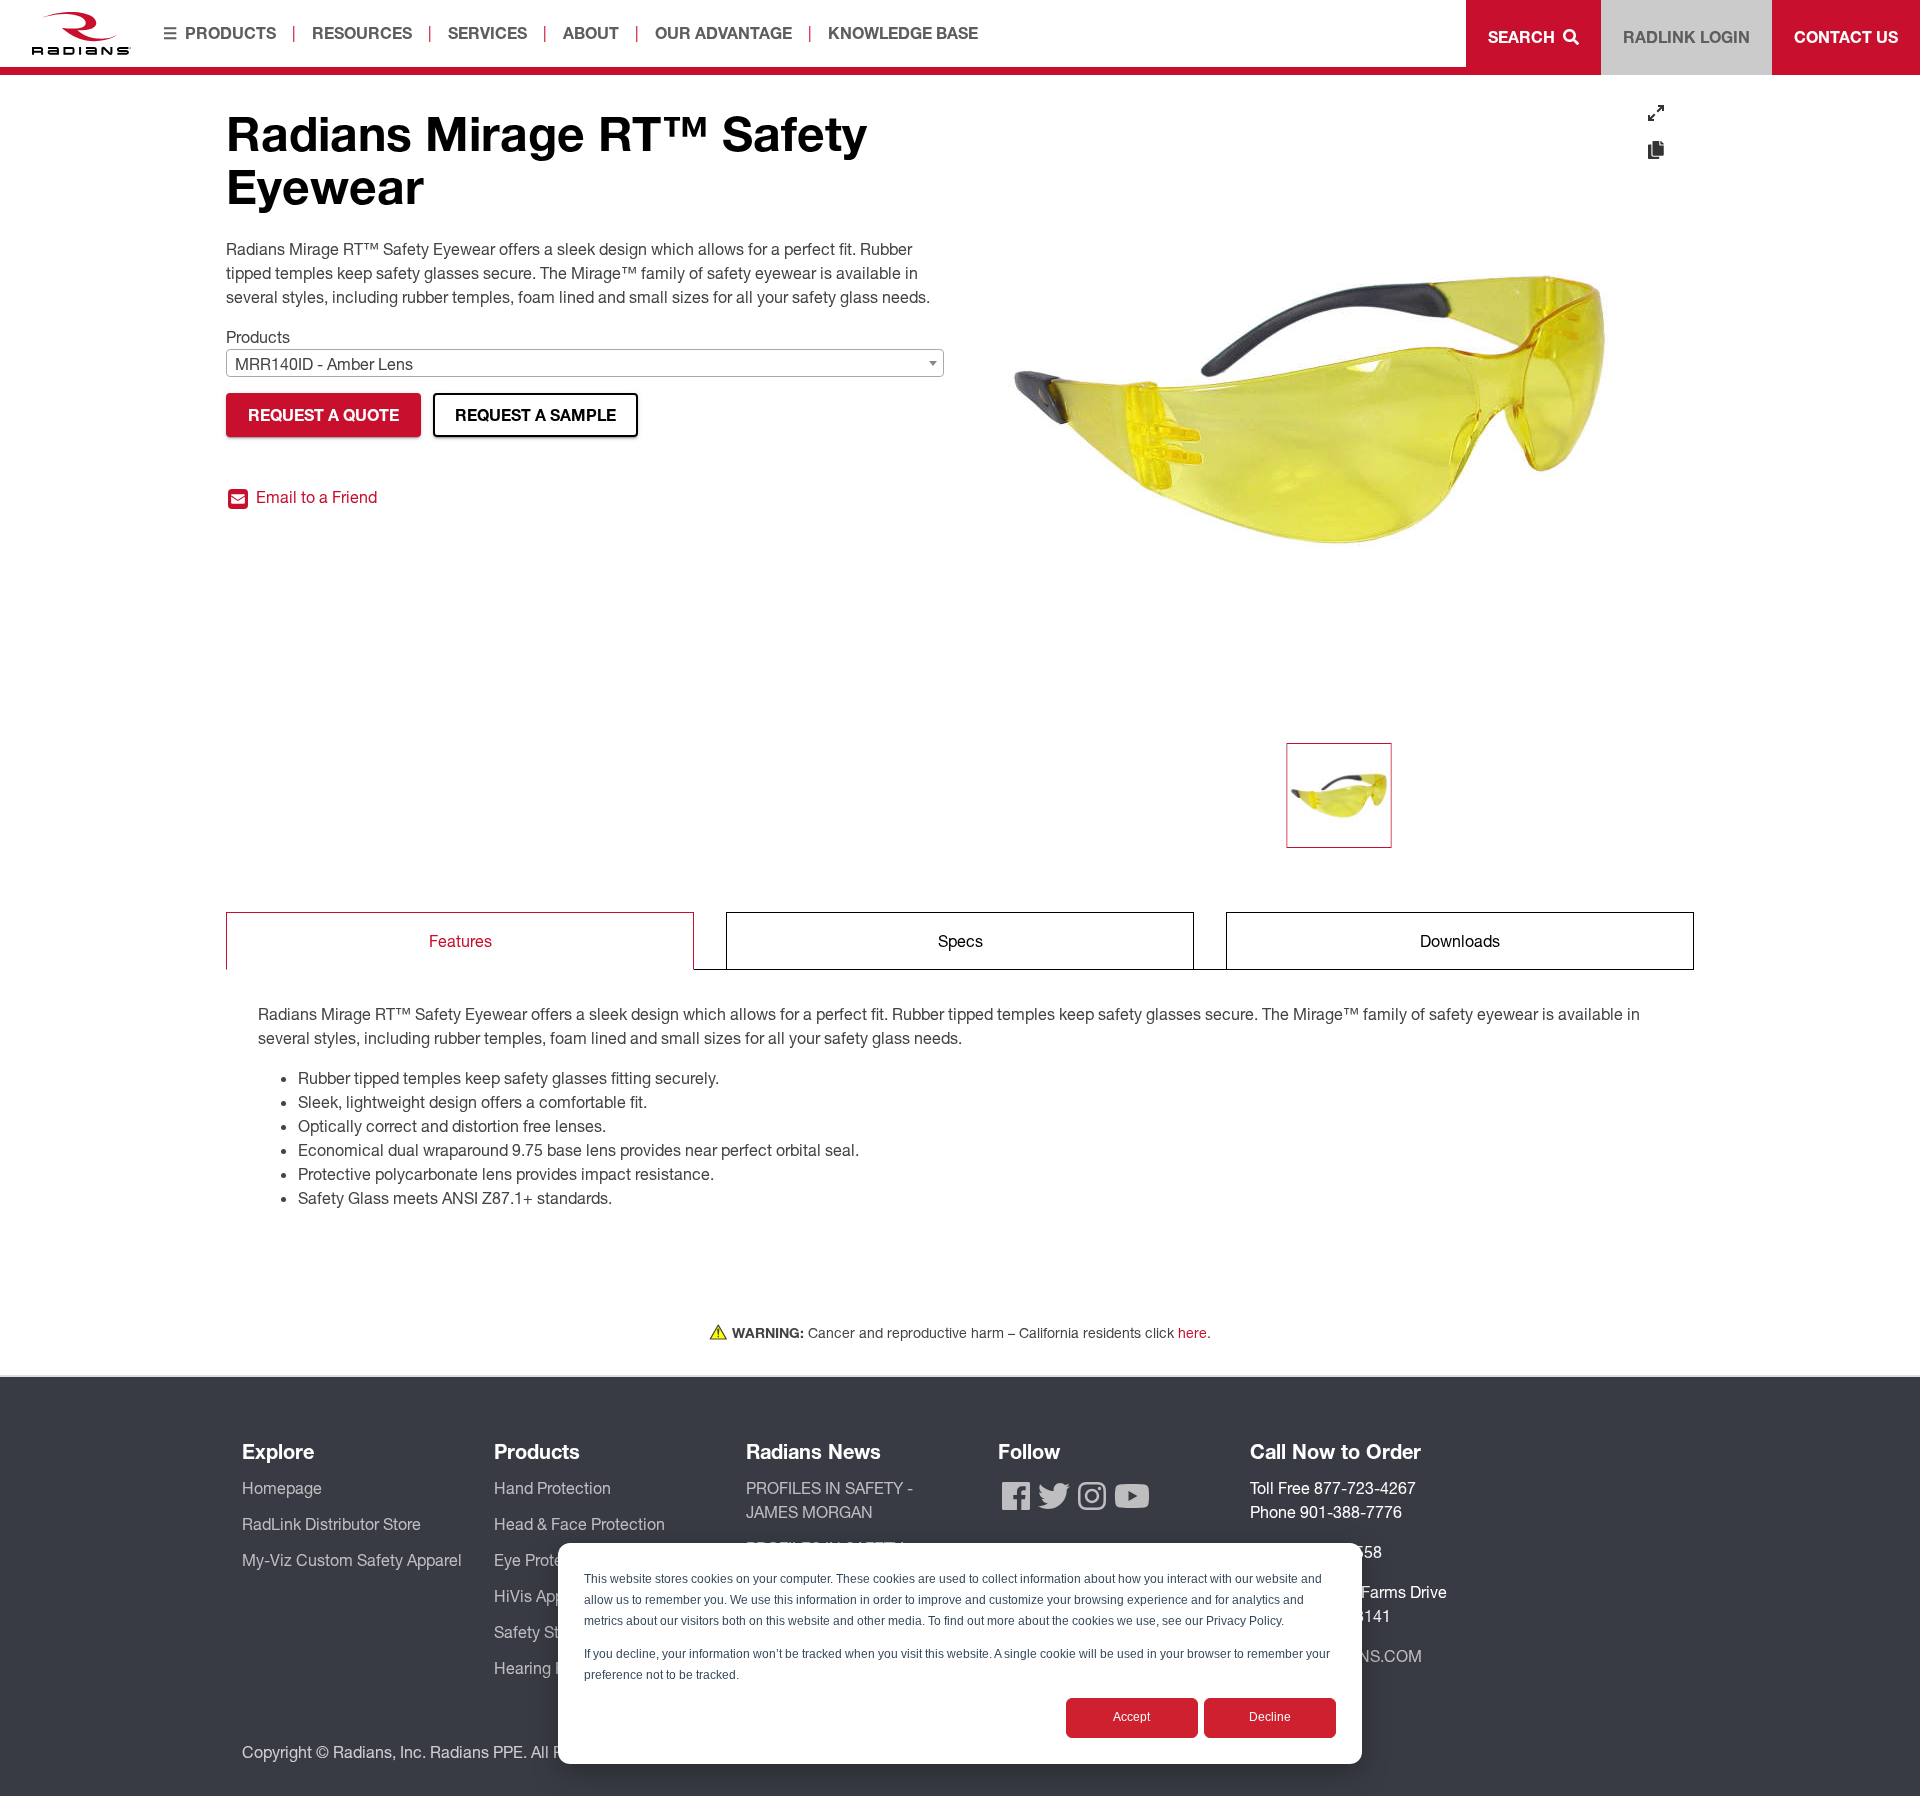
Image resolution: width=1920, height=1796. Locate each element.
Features (460, 940)
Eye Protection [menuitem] (546, 1559)
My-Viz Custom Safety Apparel (352, 1559)
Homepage (282, 1487)
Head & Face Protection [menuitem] (579, 1523)
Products (258, 336)
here (1192, 1332)
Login (1686, 36)
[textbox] (585, 364)
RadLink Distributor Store (331, 1523)
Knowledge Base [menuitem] (903, 32)
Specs (960, 940)
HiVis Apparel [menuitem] (542, 1595)
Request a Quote (323, 414)
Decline (1270, 1717)
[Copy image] (1656, 151)
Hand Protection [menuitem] (552, 1487)
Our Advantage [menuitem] (723, 32)
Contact (1846, 36)
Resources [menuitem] (362, 32)
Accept (1131, 1717)
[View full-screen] (1656, 113)
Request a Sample (535, 414)
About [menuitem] (591, 32)
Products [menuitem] (230, 32)
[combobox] (585, 363)
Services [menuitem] (487, 32)
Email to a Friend (314, 497)
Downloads (1460, 940)
